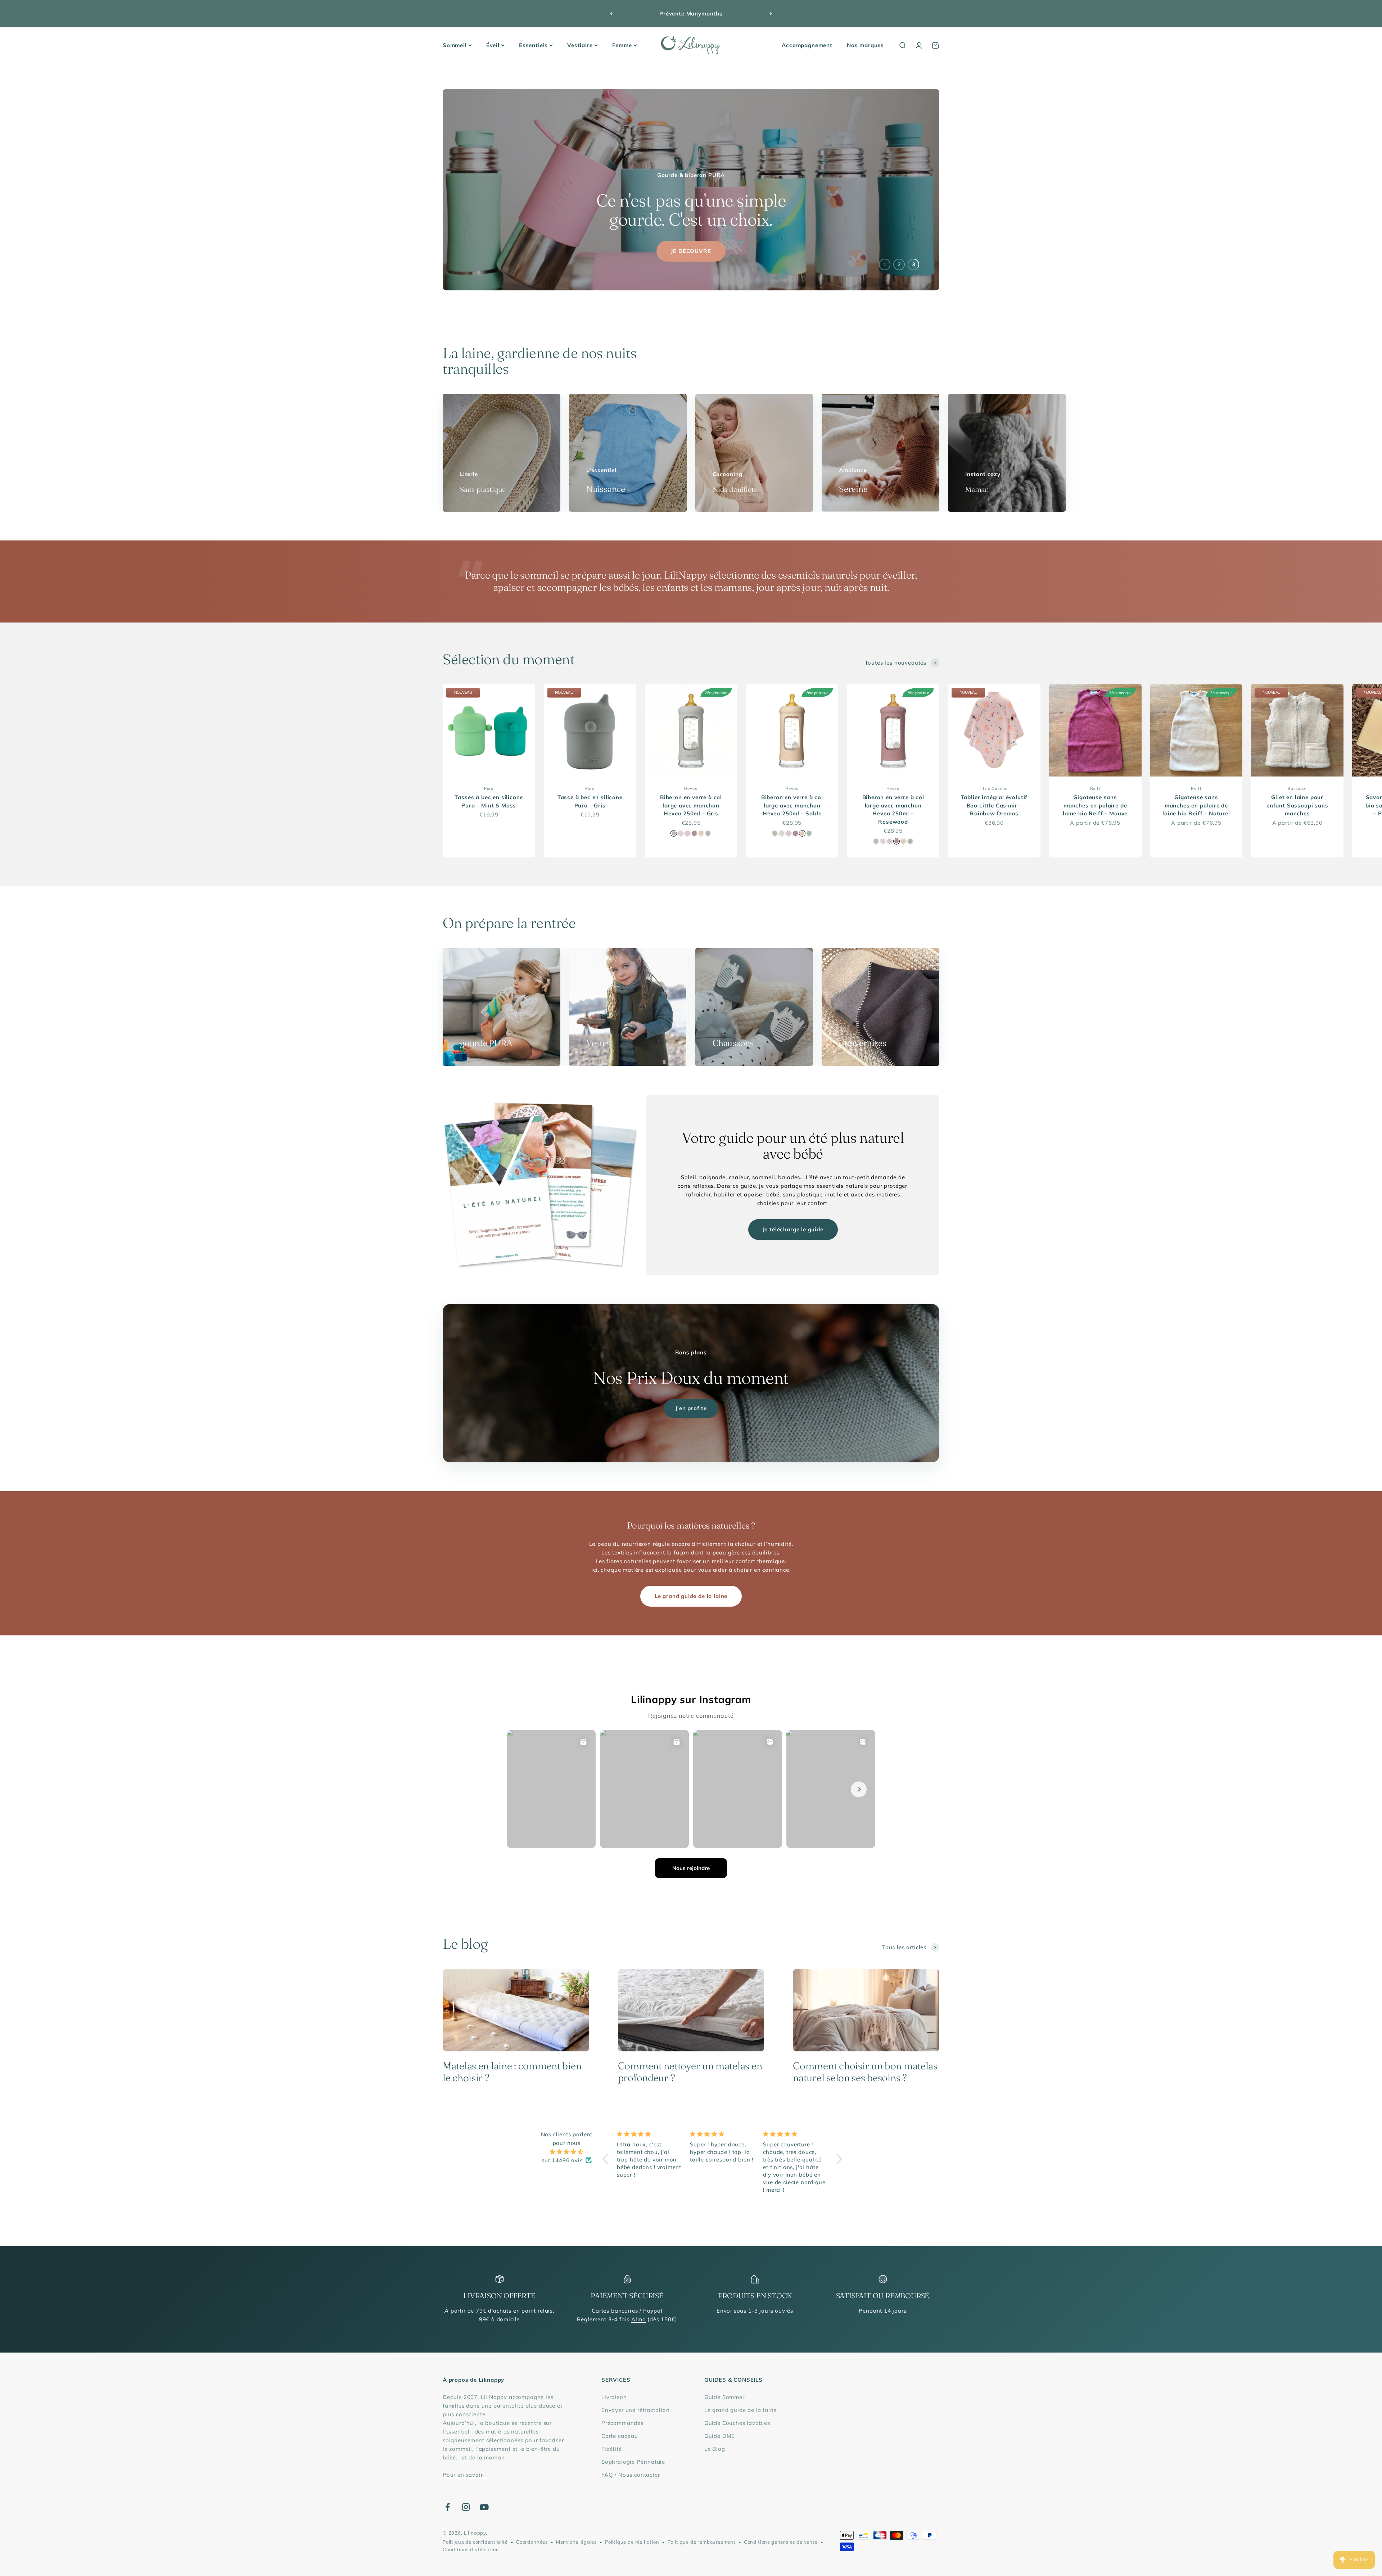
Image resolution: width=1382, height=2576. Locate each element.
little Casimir (994, 788)
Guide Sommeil (725, 2397)
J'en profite (691, 1408)
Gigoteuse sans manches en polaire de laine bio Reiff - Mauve (1095, 805)
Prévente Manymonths (691, 13)
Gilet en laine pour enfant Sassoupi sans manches (1297, 805)
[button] (607, 2159)
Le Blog (715, 2449)
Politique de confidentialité (475, 2542)
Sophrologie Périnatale (633, 2462)
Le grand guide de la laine (691, 1596)
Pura (489, 788)
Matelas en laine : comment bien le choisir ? (512, 2072)
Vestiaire (580, 45)
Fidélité (612, 2449)
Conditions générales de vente (781, 2542)
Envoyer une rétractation (636, 2410)
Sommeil (455, 45)
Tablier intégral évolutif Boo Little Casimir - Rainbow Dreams (994, 805)
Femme (622, 45)
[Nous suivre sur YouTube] (484, 2507)
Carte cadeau (620, 2436)
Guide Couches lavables (737, 2423)
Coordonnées (532, 2542)
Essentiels (533, 45)
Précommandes (622, 2423)
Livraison (614, 2397)
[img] (567, 2152)
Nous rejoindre (691, 1868)
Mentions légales (576, 2542)
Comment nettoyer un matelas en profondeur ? (690, 2072)
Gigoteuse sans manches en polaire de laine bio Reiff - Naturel (1196, 805)
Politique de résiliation (632, 2542)
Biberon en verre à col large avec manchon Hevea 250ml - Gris (691, 805)
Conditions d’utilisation (471, 2549)
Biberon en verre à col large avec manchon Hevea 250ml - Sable (792, 805)
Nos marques (865, 45)
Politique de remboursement (702, 2542)
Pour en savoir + (465, 2475)
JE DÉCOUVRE (691, 251)
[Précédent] (611, 14)
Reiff (1095, 788)
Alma (638, 2319)
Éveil (493, 45)
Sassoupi (1297, 788)
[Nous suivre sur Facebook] (448, 2507)
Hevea (691, 788)
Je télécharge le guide (793, 1229)
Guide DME (720, 2436)
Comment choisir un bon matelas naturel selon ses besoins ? (865, 2072)
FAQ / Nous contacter (631, 2475)
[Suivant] (771, 14)
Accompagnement (807, 45)
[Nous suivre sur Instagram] (466, 2507)
